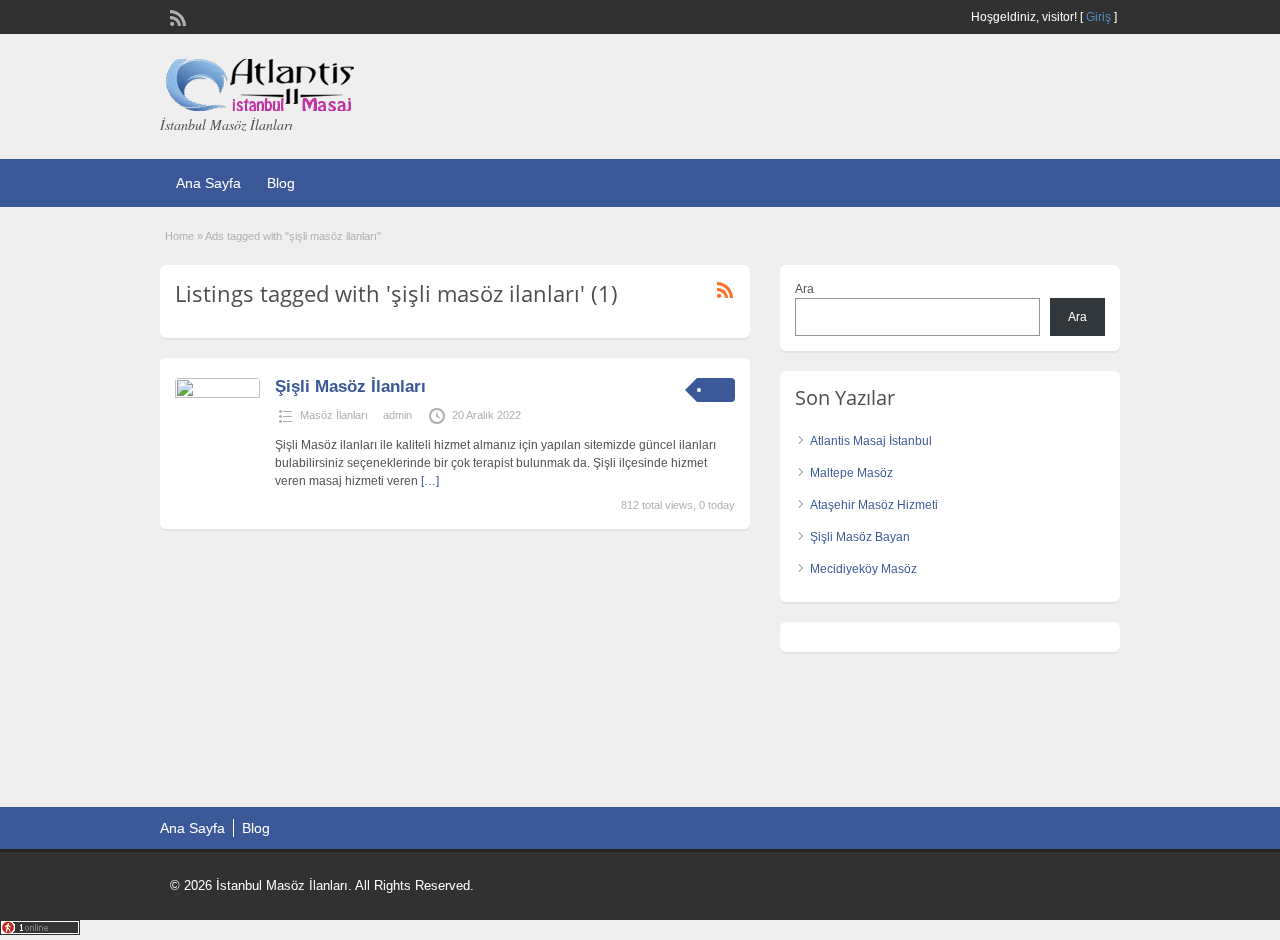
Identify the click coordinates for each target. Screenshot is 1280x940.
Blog (281, 183)
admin (397, 415)
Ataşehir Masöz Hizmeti (874, 505)
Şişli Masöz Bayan (860, 537)
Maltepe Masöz (851, 473)
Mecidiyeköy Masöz (863, 569)
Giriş (1098, 17)
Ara (804, 289)
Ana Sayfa (208, 183)
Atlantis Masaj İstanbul (871, 441)
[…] (430, 481)
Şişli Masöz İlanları (350, 386)
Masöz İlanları (334, 415)
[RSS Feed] (176, 16)
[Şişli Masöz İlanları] (217, 394)
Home (179, 236)
